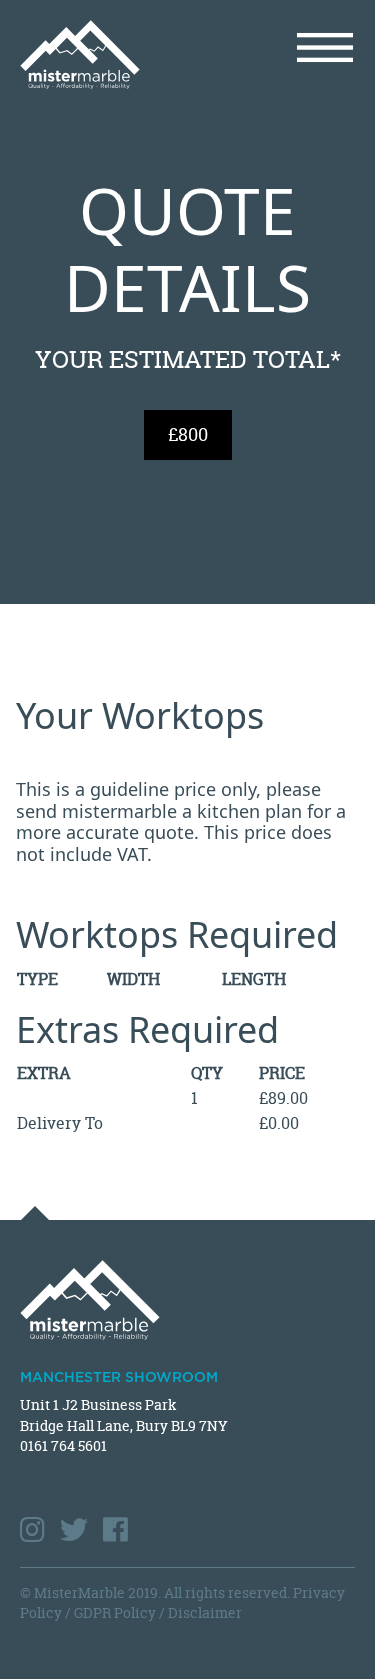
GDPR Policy (115, 1612)
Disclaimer (205, 1612)
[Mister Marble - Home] (96, 54)
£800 (188, 434)
